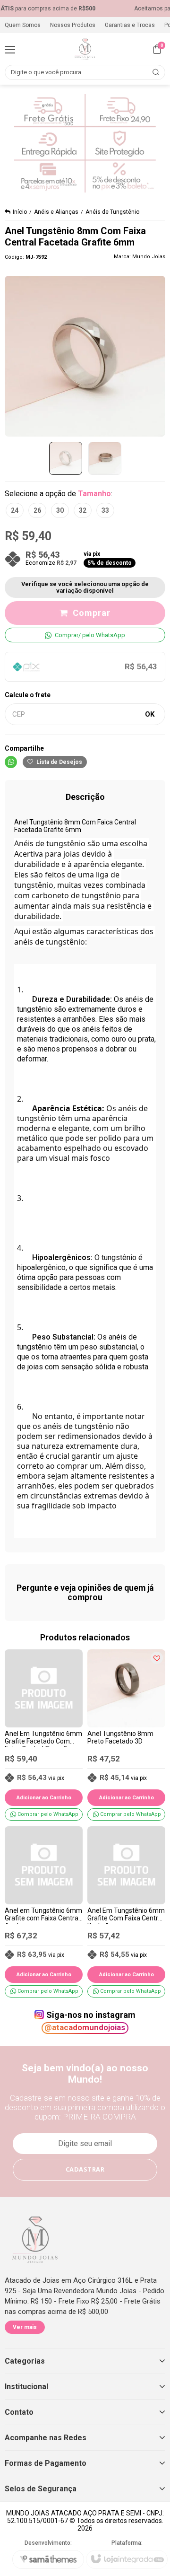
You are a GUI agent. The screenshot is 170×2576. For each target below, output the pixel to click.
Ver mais (25, 2327)
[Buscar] (156, 72)
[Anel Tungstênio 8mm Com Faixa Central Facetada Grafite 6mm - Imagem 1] (66, 458)
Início (20, 212)
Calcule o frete (28, 695)
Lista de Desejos (59, 762)
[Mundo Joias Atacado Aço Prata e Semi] (85, 49)
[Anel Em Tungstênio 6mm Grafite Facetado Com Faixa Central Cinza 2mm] (44, 1735)
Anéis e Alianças (56, 212)
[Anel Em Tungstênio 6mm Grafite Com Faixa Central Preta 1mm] (126, 1912)
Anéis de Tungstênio (112, 212)
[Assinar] (85, 2170)
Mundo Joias (149, 257)
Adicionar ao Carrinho (44, 1798)
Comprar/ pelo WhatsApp (90, 635)
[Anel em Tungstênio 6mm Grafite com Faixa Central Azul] (44, 1912)
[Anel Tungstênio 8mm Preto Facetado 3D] (126, 1735)
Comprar (92, 613)
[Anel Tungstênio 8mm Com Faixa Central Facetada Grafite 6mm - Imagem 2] (105, 458)
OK (150, 714)
